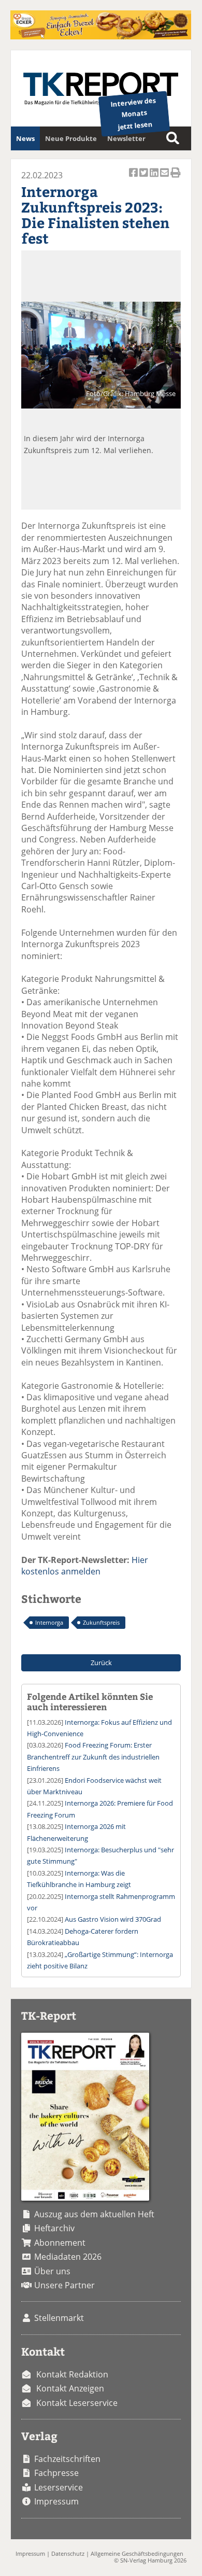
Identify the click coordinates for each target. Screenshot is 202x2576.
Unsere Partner (64, 2285)
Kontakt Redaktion (72, 2374)
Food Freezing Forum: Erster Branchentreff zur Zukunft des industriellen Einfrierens (93, 1757)
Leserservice (59, 2487)
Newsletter (126, 138)
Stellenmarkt (59, 2318)
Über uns (52, 2271)
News (25, 138)
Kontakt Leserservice (77, 2403)
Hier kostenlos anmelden (85, 1566)
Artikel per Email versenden (165, 178)
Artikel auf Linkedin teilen (155, 178)
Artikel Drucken (176, 178)
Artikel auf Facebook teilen (134, 178)
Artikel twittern (145, 178)
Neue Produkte (71, 138)
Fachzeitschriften (67, 2459)
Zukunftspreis (101, 1622)
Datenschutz (68, 2553)
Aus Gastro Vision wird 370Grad (113, 1919)
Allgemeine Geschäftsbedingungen (137, 2553)
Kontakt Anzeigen (70, 2388)
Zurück (101, 1663)
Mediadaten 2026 (68, 2257)
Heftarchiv (54, 2228)
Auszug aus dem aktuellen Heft (94, 2214)
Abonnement (60, 2243)
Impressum (56, 2501)
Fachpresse (56, 2473)
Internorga (49, 1622)
